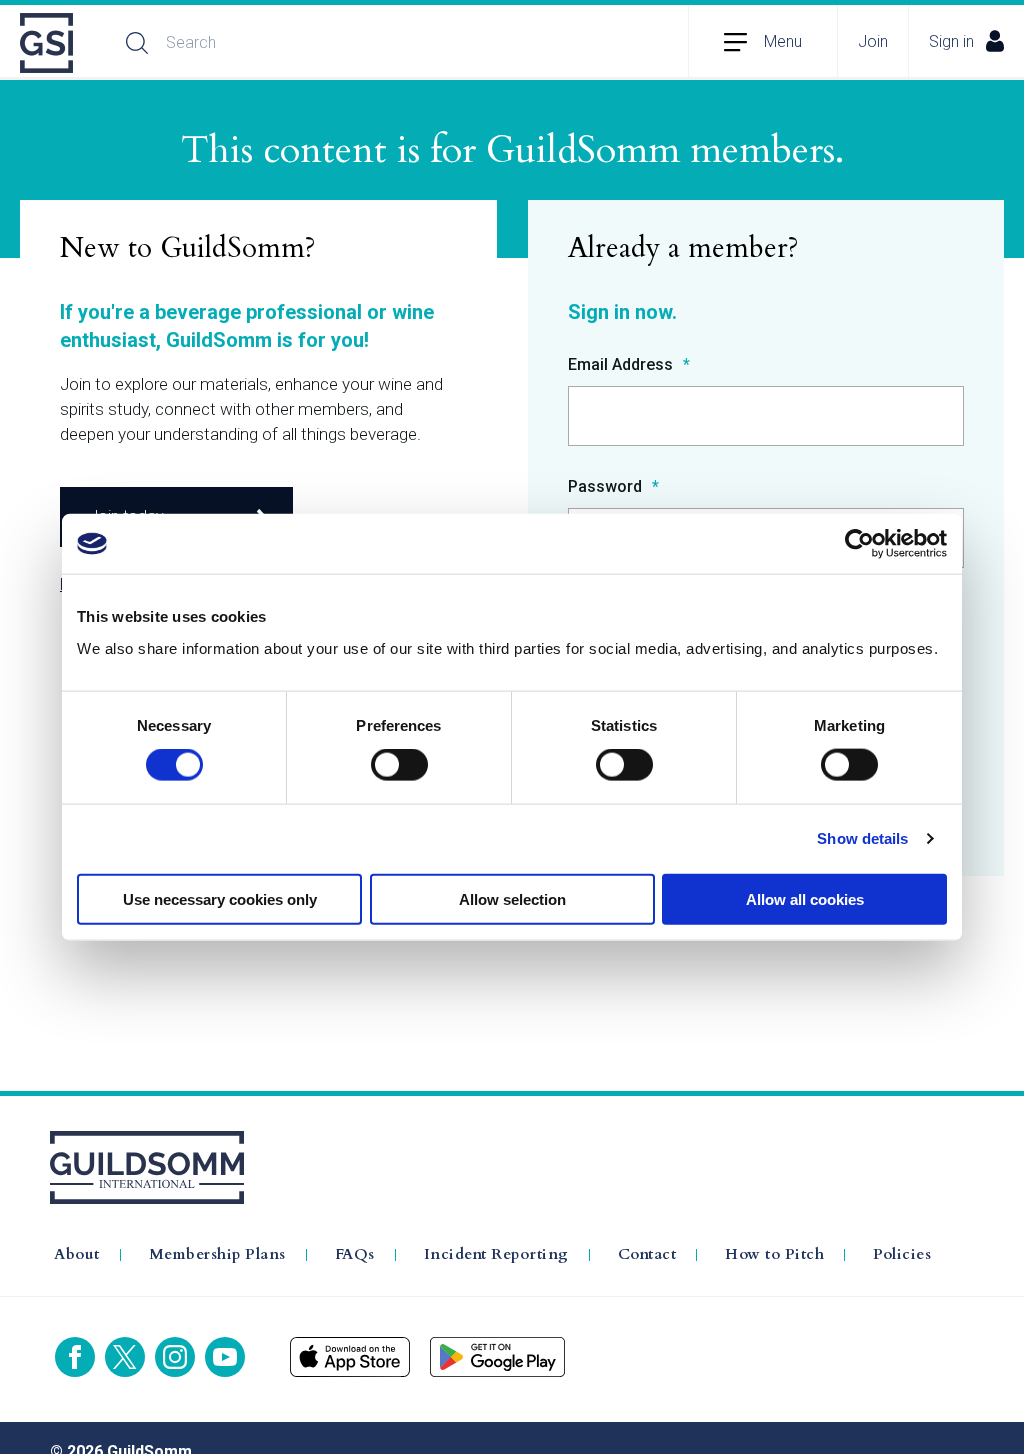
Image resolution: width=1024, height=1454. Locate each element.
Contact (647, 1254)
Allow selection (512, 898)
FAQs (355, 1254)
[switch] (399, 765)
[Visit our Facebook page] (75, 1357)
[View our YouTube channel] (225, 1357)
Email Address (622, 365)
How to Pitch (774, 1254)
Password (607, 487)
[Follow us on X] (125, 1357)
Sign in (951, 41)
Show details (862, 838)
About (77, 1254)
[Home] (48, 43)
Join (873, 41)
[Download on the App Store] (350, 1357)
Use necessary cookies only (220, 898)
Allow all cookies (805, 898)
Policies (902, 1254)
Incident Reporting (496, 1254)
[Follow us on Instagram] (175, 1357)
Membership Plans (217, 1254)
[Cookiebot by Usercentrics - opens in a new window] (859, 544)
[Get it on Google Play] (497, 1357)
